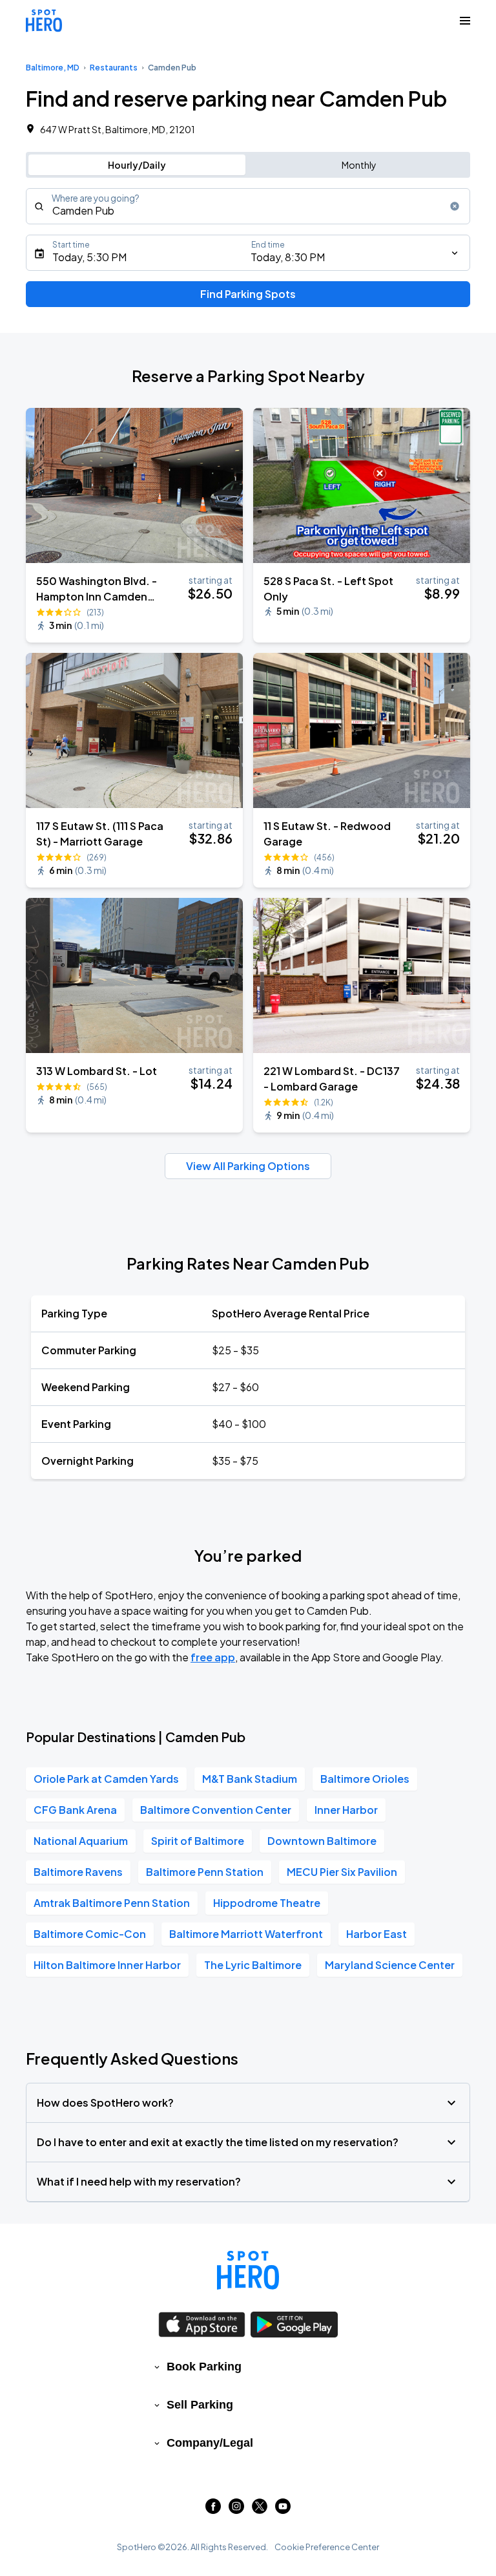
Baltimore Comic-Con (90, 1934)
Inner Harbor (346, 1810)
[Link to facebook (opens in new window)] (213, 2510)
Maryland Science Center (390, 1965)
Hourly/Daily (137, 165)
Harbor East (377, 1934)
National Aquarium (81, 1841)
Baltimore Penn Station (205, 1872)
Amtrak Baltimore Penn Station (112, 1903)
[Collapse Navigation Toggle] (465, 21)
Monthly (359, 165)
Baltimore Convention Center (216, 1810)
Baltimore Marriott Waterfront (246, 1934)
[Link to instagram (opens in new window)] (236, 2510)
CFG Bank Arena (75, 1810)
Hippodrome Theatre (267, 1903)
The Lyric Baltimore (253, 1965)
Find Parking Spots (248, 294)
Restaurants (114, 68)
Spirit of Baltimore (198, 1841)
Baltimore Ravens (78, 1872)
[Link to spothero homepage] (248, 2270)
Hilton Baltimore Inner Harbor (107, 1965)
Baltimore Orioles (365, 1779)
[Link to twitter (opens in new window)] (260, 2510)
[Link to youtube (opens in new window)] (283, 2510)
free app (213, 1657)
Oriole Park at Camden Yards (106, 1779)
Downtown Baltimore (322, 1841)
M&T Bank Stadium (250, 1779)
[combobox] (248, 206)
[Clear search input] (455, 206)
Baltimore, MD (53, 68)
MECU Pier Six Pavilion (342, 1872)
